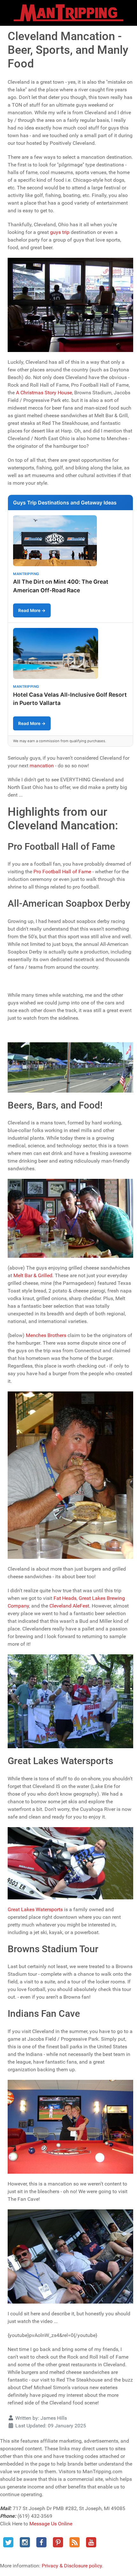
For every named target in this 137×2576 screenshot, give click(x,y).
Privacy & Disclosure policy (72, 2566)
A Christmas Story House (44, 393)
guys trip (60, 232)
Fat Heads (65, 1598)
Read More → (32, 610)
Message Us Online (51, 2524)
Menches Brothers (46, 1335)
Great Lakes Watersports (35, 1909)
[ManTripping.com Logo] (68, 13)
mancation (42, 766)
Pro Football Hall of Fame (62, 872)
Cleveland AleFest (69, 1606)
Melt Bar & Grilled (33, 1275)
